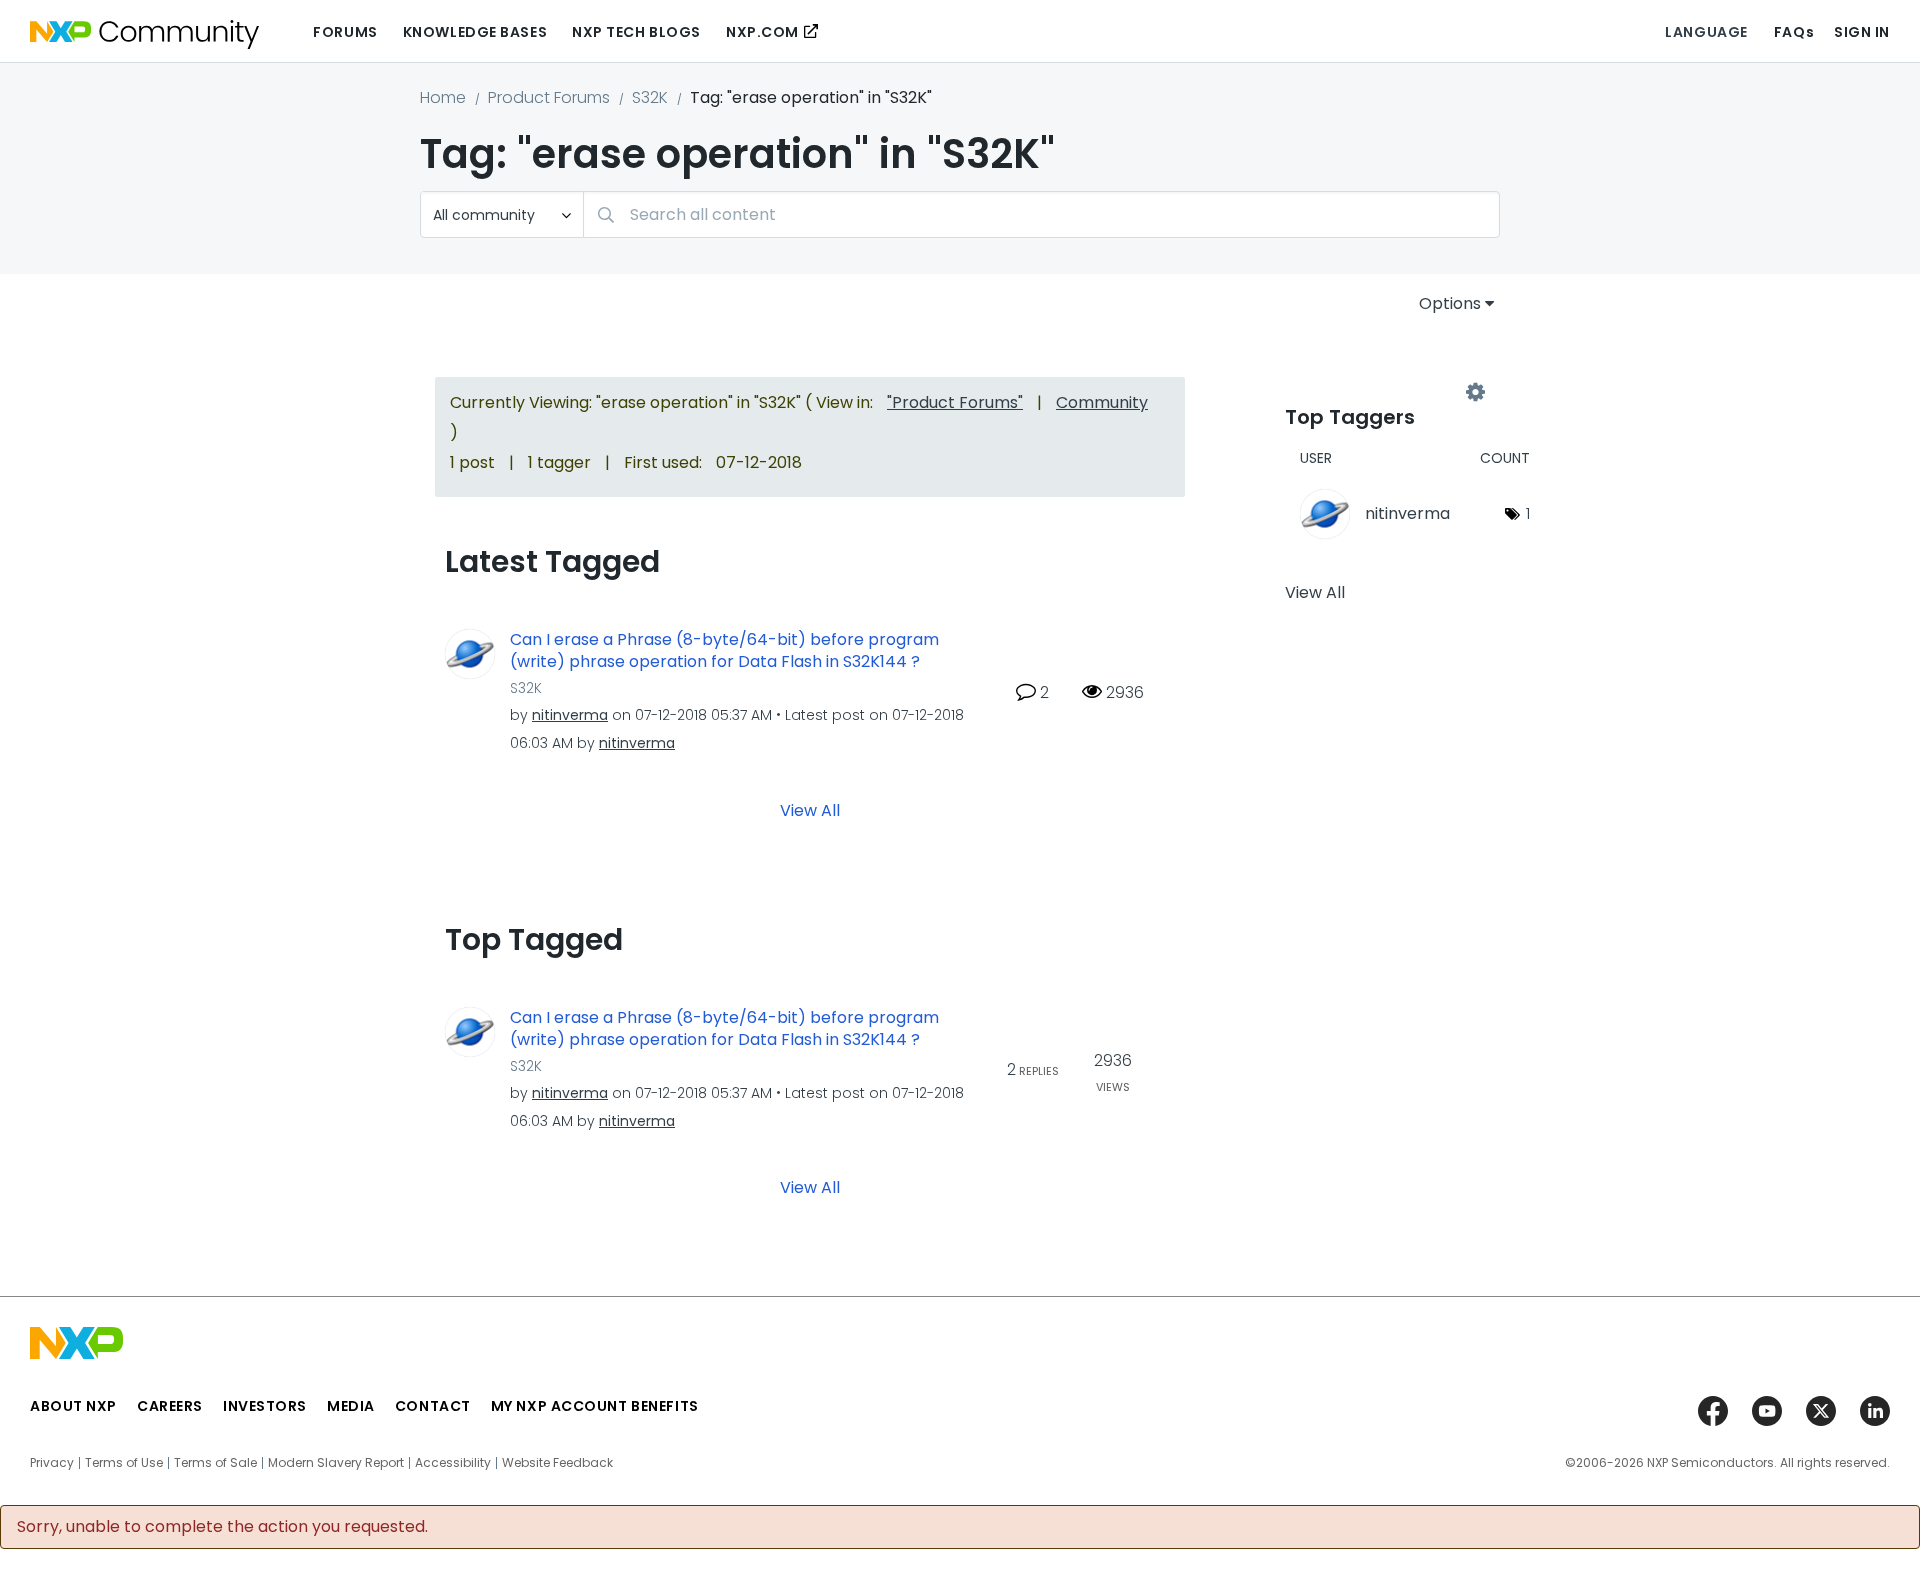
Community (1102, 402)
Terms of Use (124, 1463)
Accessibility (453, 1463)
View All (810, 809)
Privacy (52, 1463)
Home (443, 97)
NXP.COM (762, 32)
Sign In (1862, 32)
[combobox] (1041, 214)
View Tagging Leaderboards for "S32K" (1380, 392)
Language (1706, 32)
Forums (345, 32)
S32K (650, 97)
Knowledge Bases (475, 32)
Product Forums (549, 97)
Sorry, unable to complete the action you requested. (222, 1527)
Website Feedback (557, 1463)
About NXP (73, 1406)
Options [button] (1450, 303)
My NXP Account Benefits (595, 1406)
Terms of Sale (215, 1463)
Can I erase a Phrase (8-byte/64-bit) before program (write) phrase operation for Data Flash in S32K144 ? (724, 651)
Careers (170, 1406)
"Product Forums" (955, 402)
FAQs (1794, 32)
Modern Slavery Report (336, 1463)
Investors (265, 1406)
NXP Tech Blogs (636, 32)
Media (351, 1406)
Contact (433, 1406)
